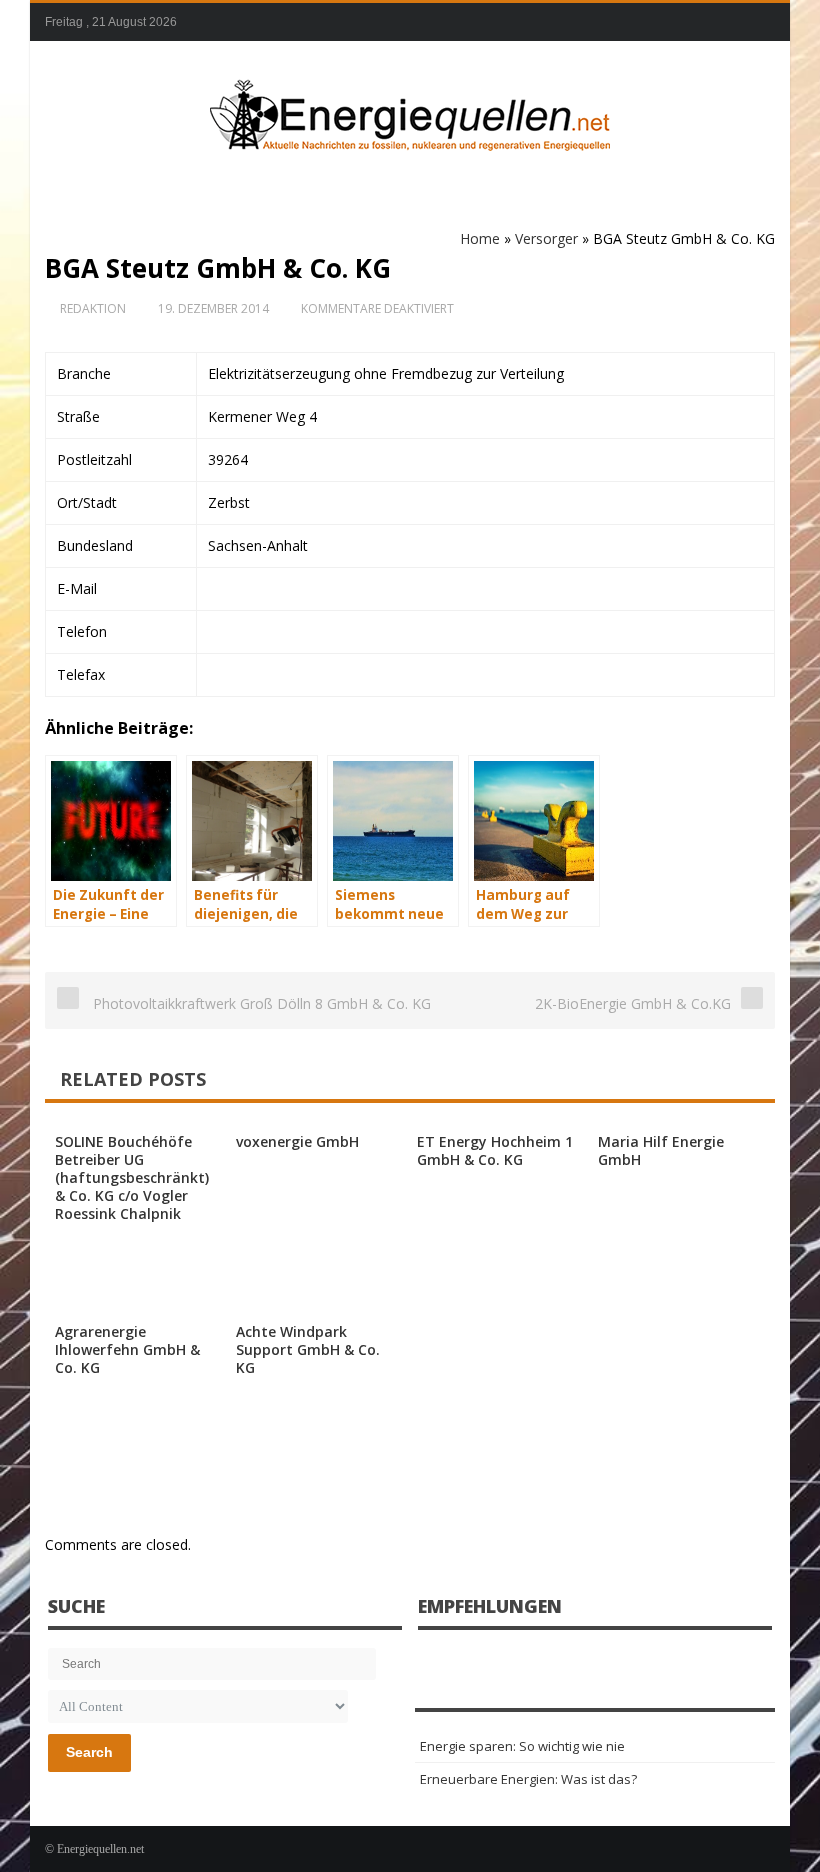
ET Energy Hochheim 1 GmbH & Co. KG (495, 1150)
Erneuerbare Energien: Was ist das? (528, 1779)
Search (89, 1752)
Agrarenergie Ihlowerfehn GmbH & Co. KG (127, 1349)
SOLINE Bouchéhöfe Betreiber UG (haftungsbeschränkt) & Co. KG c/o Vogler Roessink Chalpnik (132, 1177)
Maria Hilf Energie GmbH (661, 1150)
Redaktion (93, 308)
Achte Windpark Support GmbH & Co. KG (308, 1349)
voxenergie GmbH (297, 1141)
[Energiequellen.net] (410, 111)
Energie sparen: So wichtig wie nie (522, 1746)
